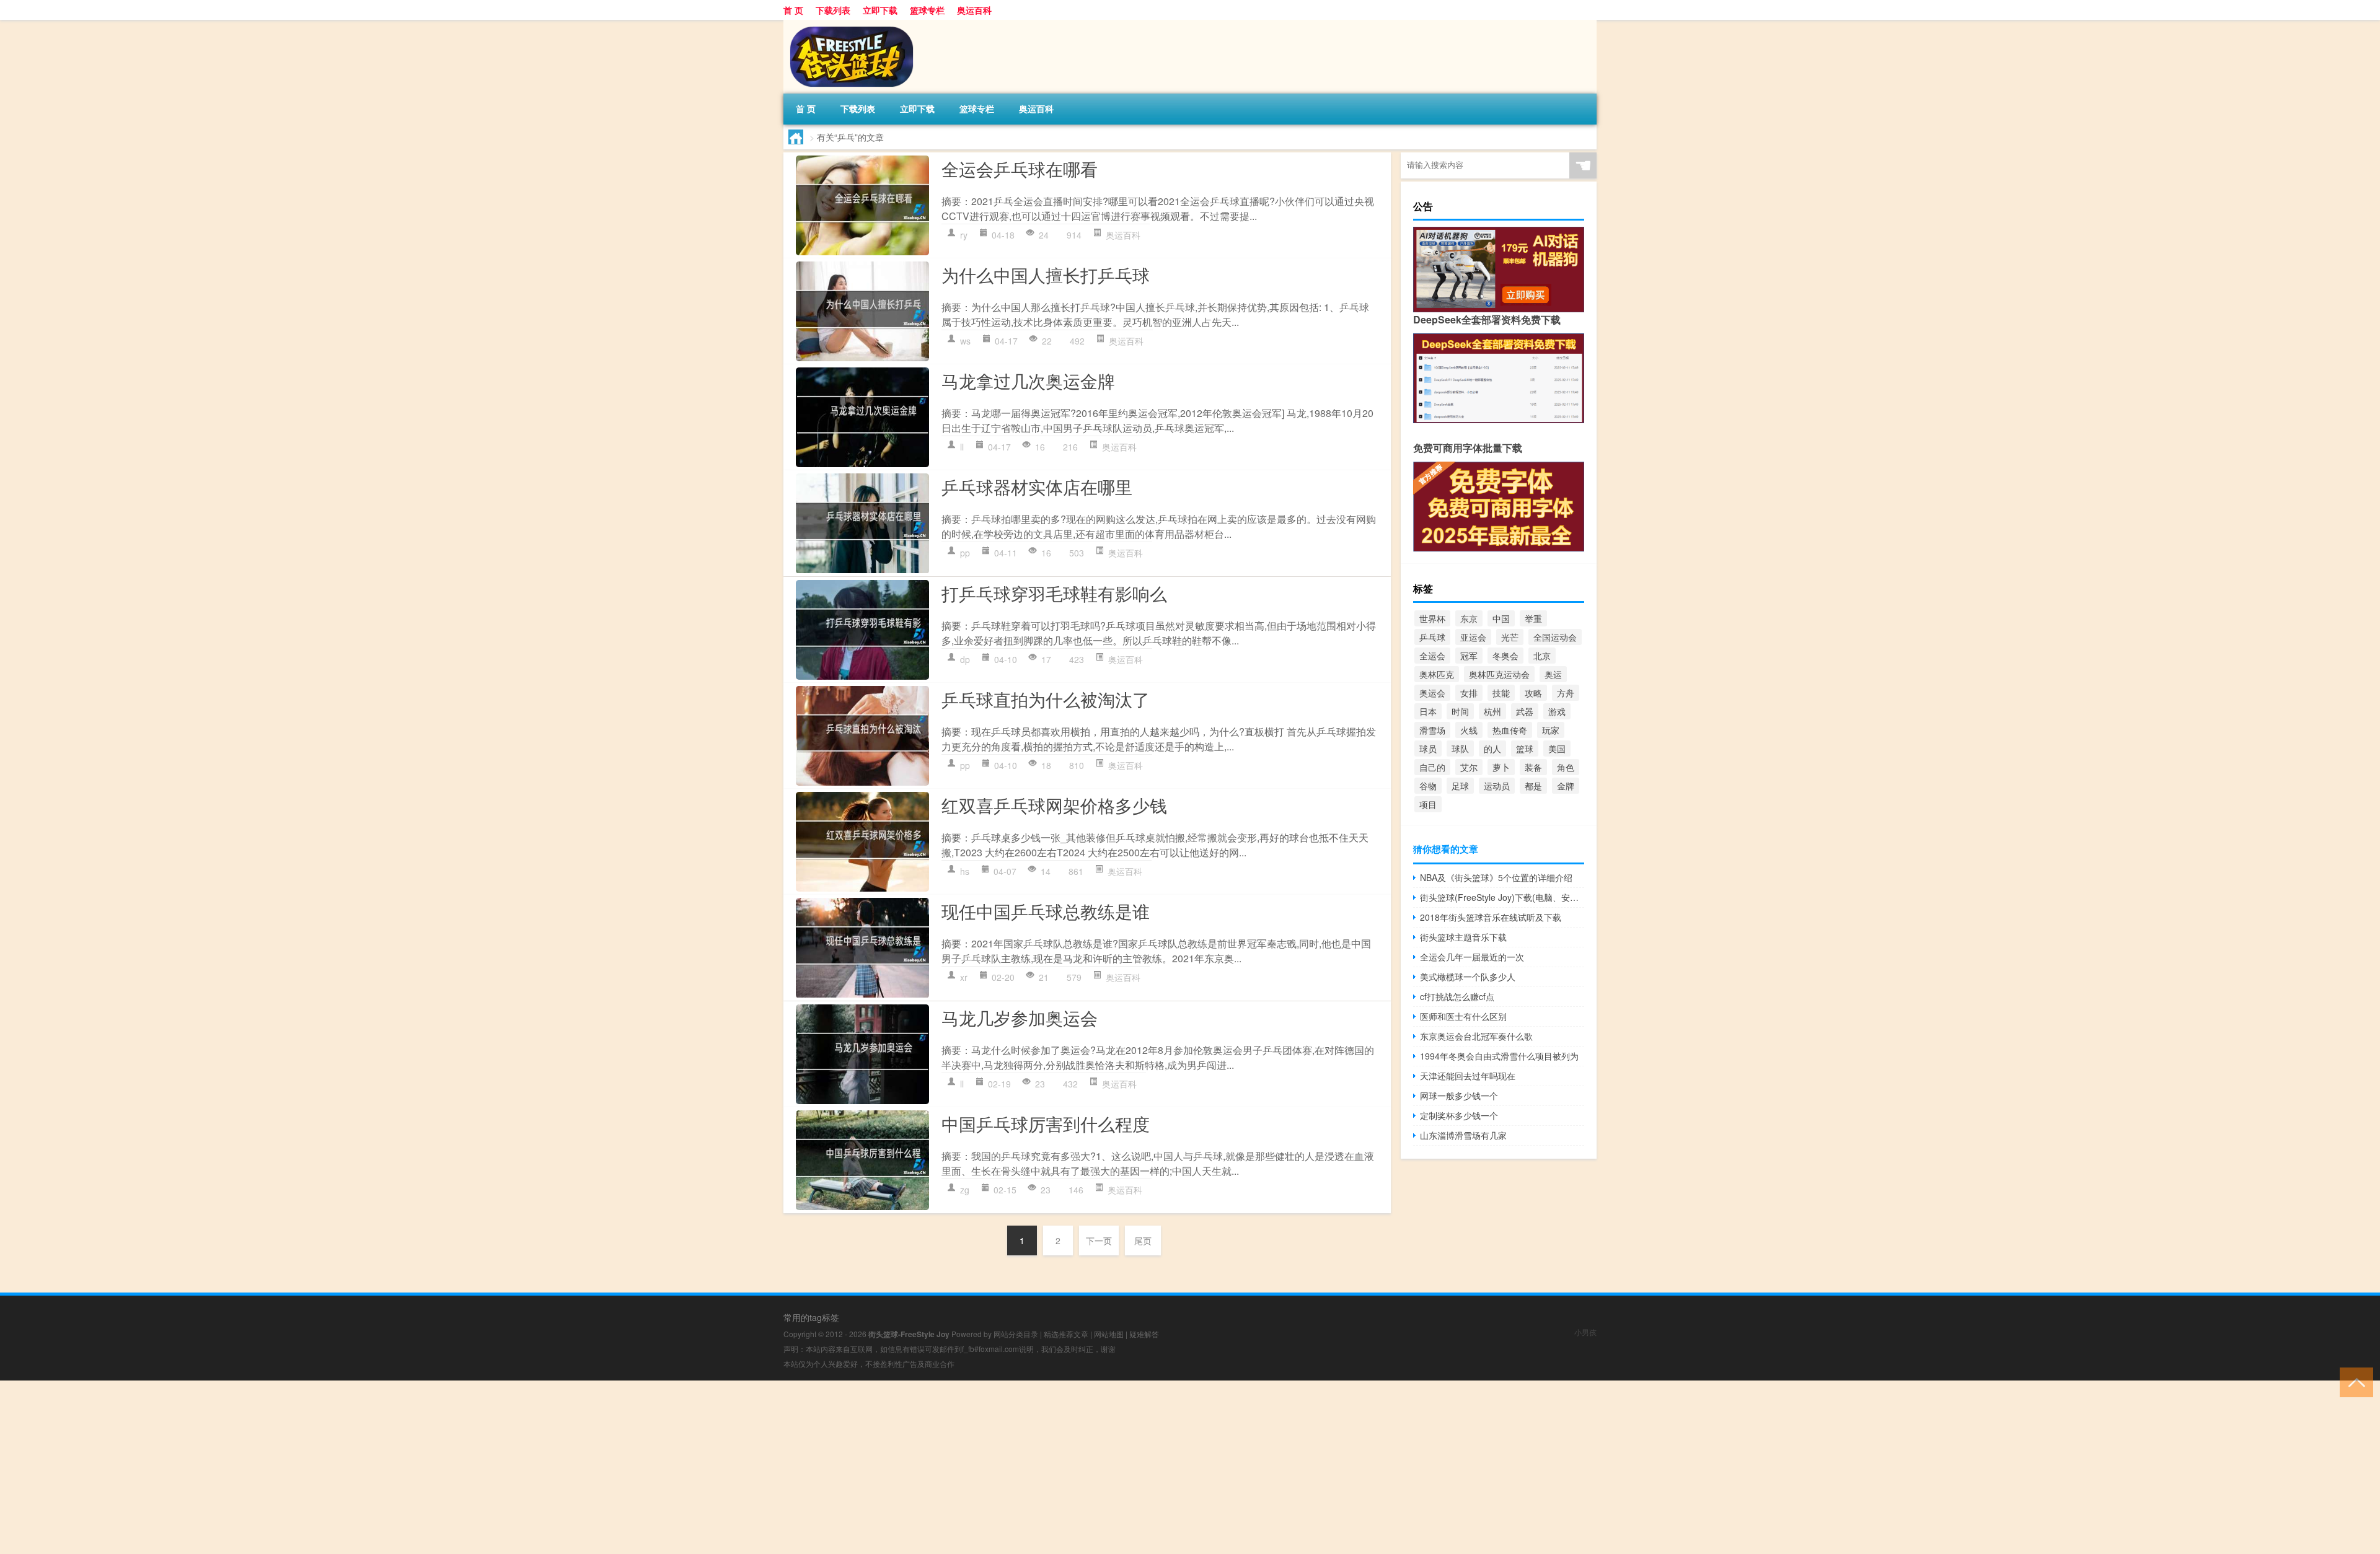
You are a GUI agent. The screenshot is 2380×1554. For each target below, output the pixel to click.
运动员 (1497, 786)
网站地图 (1109, 1334)
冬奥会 (1505, 656)
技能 (1501, 693)
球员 (1428, 748)
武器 (1525, 711)
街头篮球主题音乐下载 (1463, 937)
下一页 (1099, 1240)
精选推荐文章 (1066, 1334)
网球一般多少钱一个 (1459, 1095)
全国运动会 (1555, 637)
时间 (1460, 711)
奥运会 (1432, 693)
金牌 (1566, 786)
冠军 (1469, 656)
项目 (1428, 804)
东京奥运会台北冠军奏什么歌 (1476, 1036)
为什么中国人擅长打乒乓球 (1046, 274)
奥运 (1553, 674)
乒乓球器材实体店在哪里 (1037, 486)
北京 (1542, 656)
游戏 (1557, 711)
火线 (1469, 730)
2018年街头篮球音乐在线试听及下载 (1491, 917)
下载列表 (833, 10)
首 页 (793, 10)
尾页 (1143, 1240)
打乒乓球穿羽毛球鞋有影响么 (1054, 593)
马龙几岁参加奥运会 (1020, 1017)
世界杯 (1432, 618)
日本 (1428, 711)
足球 (1460, 786)
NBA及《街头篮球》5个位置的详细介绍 (1496, 877)
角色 (1566, 767)
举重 (1533, 618)
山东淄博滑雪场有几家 (1463, 1135)
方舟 (1566, 693)
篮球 (1525, 748)
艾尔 (1469, 767)
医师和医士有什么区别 (1463, 1016)
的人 (1492, 748)
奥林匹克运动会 (1499, 674)
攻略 (1533, 693)
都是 (1533, 786)
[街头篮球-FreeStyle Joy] (848, 24)
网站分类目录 (1016, 1334)
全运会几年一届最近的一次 (1472, 957)
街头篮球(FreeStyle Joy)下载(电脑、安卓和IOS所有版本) (1502, 897)
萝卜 (1501, 767)
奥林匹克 (1437, 674)
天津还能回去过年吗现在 (1468, 1076)
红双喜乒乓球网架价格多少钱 (1054, 805)
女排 (1469, 693)
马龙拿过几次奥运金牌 (1028, 380)
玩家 (1551, 730)
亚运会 (1473, 637)
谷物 (1428, 786)
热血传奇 (1510, 730)
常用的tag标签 (811, 1317)
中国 (1501, 618)
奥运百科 (974, 10)
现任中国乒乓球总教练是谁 (1046, 911)
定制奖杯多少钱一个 (1459, 1115)
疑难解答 (1144, 1334)
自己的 (1432, 767)
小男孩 (1585, 1332)
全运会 (1432, 656)
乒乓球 (1432, 637)
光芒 (1510, 637)
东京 (1469, 618)
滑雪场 (1432, 730)
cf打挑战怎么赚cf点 (1457, 996)
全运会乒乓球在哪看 (1020, 169)
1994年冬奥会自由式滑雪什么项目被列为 (1499, 1056)
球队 (1460, 748)
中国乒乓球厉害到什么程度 (1046, 1123)
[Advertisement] (372, 1467)
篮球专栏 (927, 10)
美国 (1557, 748)
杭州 (1492, 711)
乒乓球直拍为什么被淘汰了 (1046, 699)
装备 (1533, 767)
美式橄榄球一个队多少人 (1468, 977)
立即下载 (880, 10)
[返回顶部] (2354, 1381)
